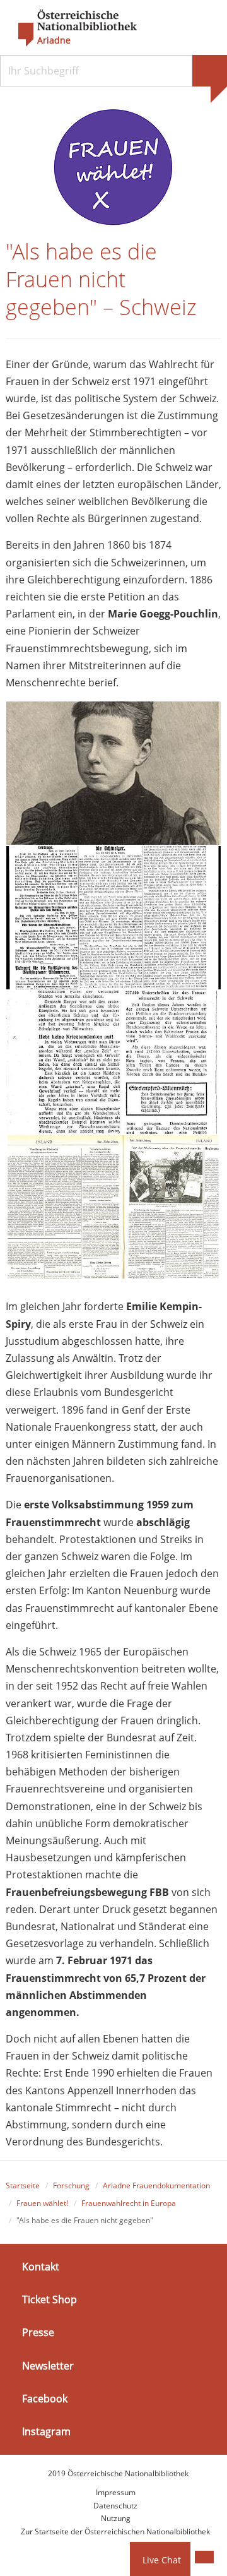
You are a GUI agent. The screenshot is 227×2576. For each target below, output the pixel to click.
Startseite (23, 2185)
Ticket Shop (49, 2299)
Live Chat (162, 2560)
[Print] (204, 2557)
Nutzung (116, 2518)
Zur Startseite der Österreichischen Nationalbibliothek (115, 2531)
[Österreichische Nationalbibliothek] (71, 28)
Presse (38, 2332)
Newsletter (48, 2365)
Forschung (71, 2185)
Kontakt (41, 2267)
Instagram (46, 2431)
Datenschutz (115, 2506)
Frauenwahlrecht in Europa (129, 2203)
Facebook (45, 2399)
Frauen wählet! (42, 2203)
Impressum (116, 2492)
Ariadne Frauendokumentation (156, 2185)
